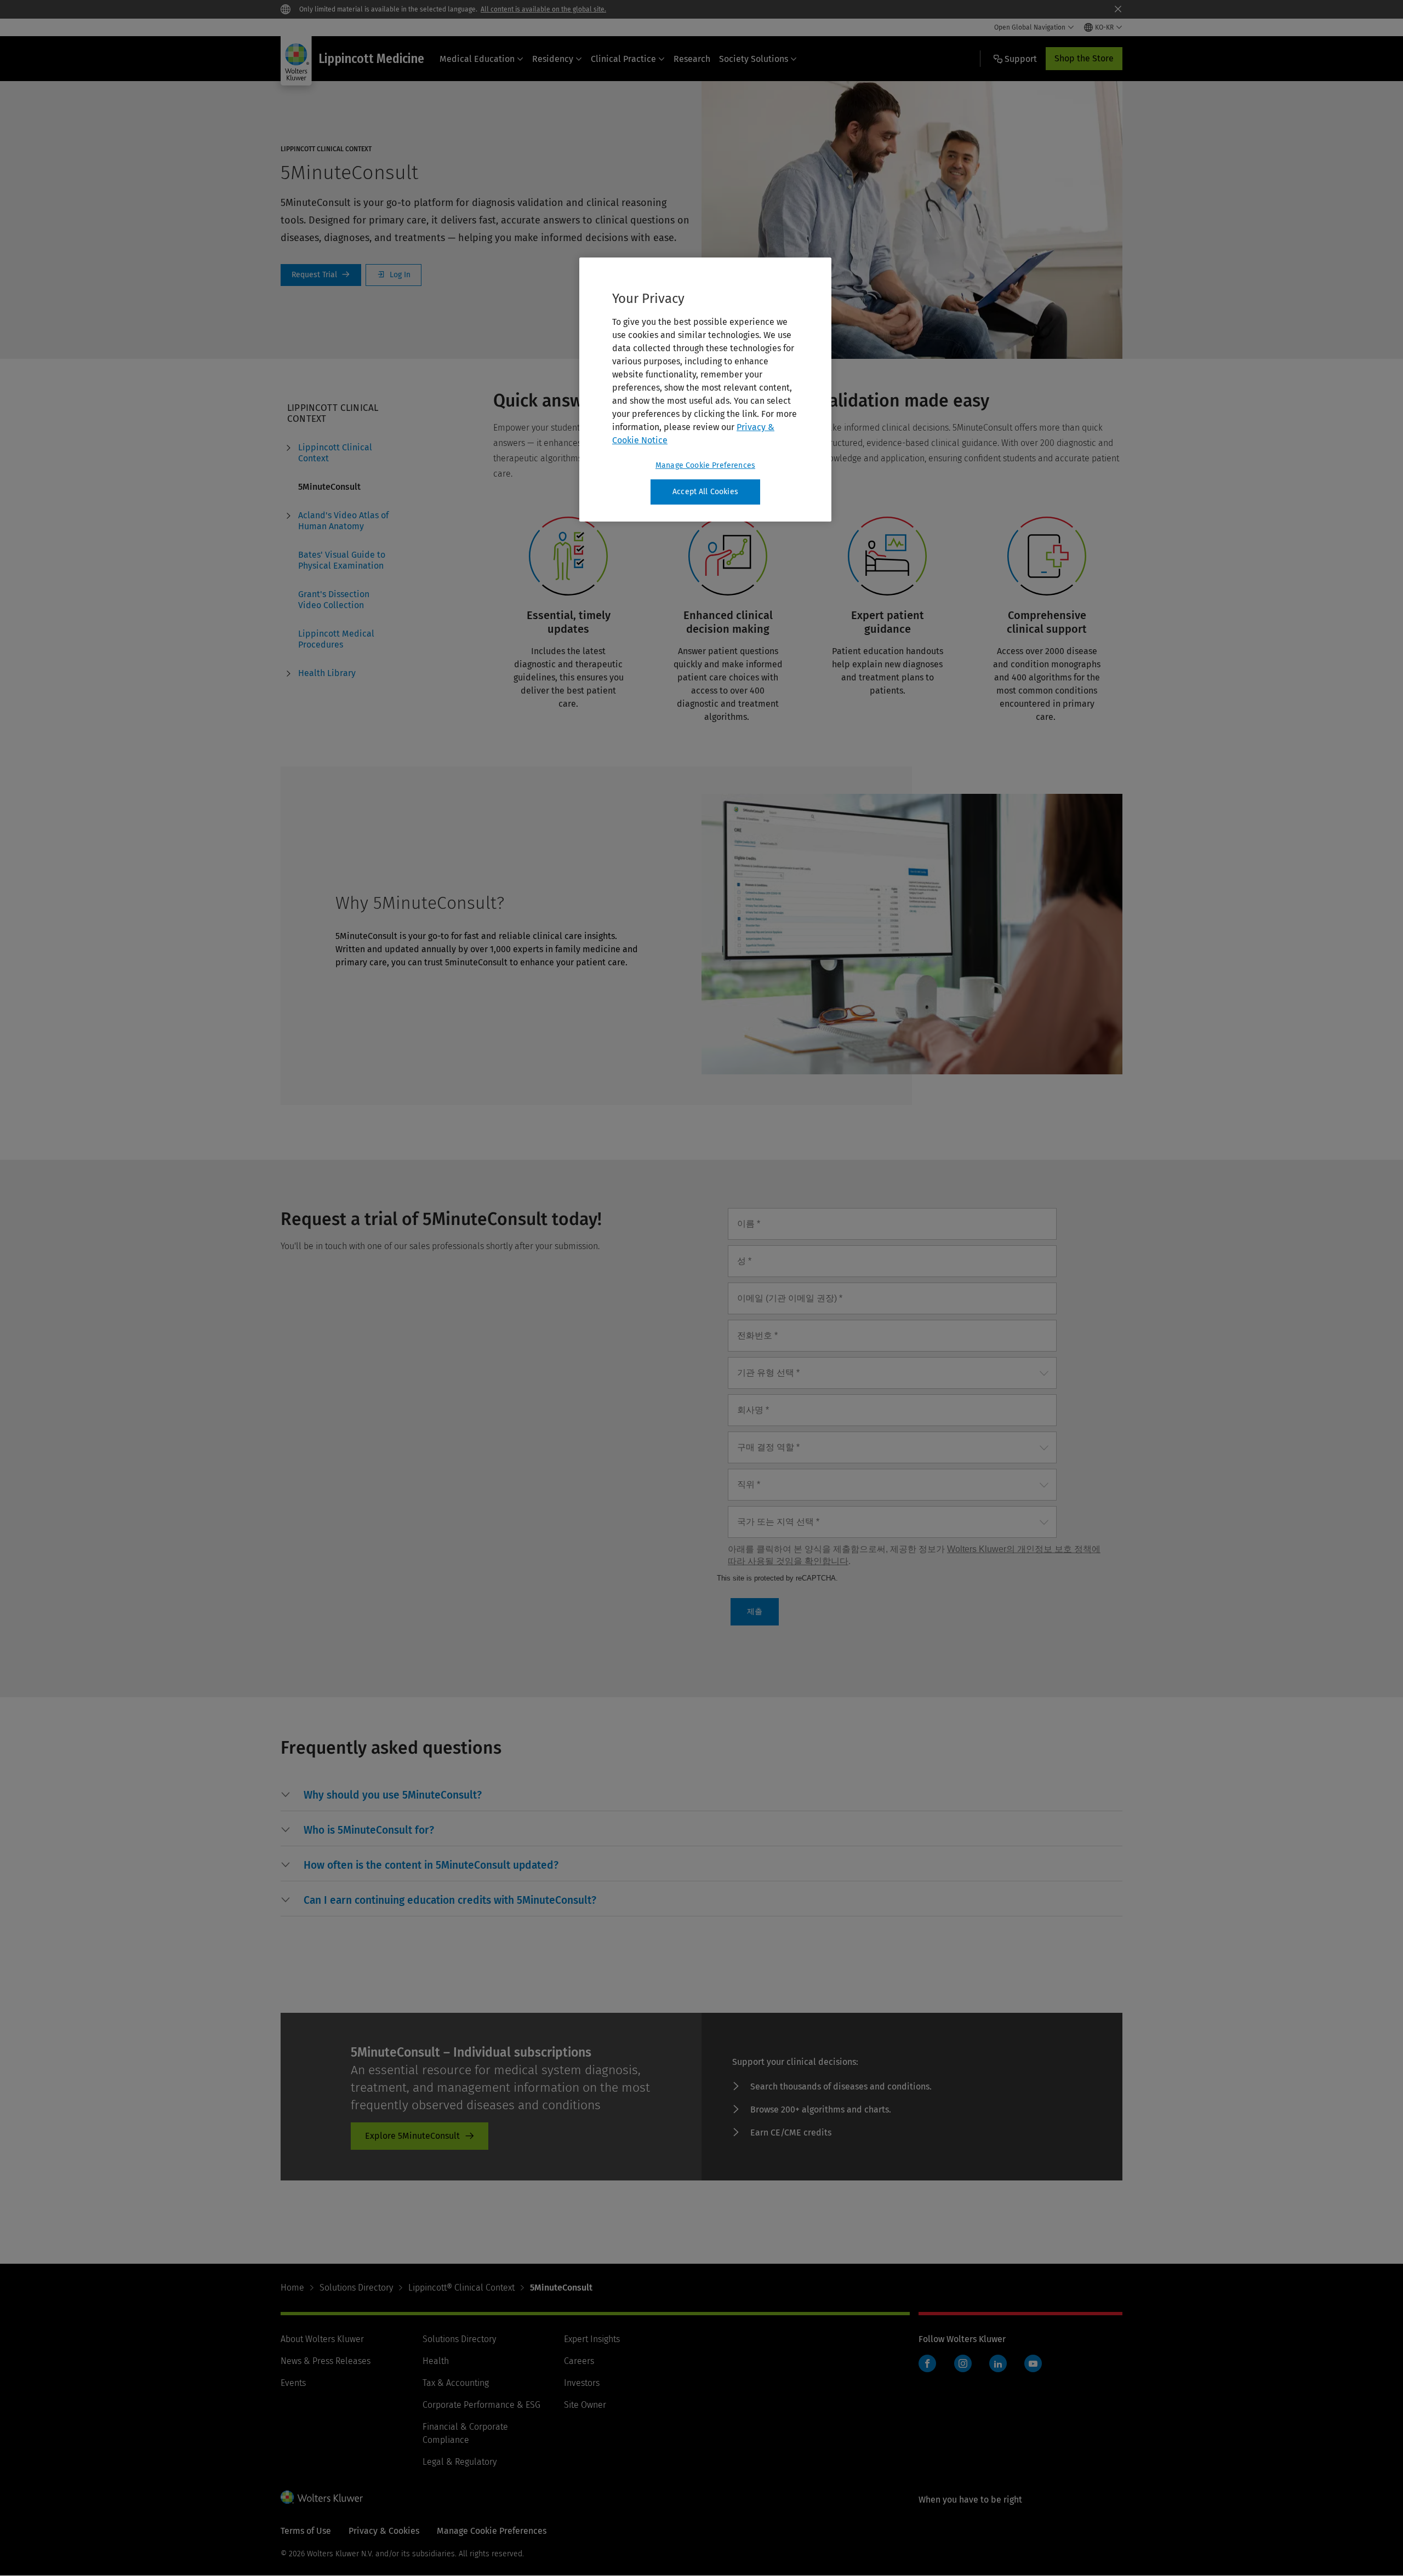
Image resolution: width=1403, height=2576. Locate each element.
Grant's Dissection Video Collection (334, 600)
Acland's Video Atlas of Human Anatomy (343, 521)
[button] (393, 1795)
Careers (579, 2361)
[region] (705, 390)
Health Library (327, 673)
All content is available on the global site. (543, 9)
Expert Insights (592, 2339)
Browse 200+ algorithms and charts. (821, 2110)
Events (293, 2383)
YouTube (1033, 2363)
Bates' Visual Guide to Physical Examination (342, 560)
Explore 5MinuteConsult (412, 2136)
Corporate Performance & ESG (481, 2405)
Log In (393, 275)
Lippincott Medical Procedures (336, 639)
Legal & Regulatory (460, 2462)
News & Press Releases (326, 2361)
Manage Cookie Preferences (705, 465)
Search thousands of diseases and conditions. (841, 2086)
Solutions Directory (356, 2288)
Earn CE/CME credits (791, 2133)
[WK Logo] (322, 2497)
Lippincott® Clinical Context (461, 2288)
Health (436, 2361)
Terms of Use (306, 2531)
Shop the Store (1084, 58)
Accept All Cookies (705, 492)
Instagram (963, 2363)
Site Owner (585, 2405)
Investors (582, 2383)
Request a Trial (321, 275)
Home (292, 2288)
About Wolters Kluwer (322, 2339)
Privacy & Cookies (384, 2531)
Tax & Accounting (456, 2383)
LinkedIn (998, 2363)
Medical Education (477, 59)
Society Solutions (754, 59)
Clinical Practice (623, 59)
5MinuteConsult (329, 487)
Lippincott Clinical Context (335, 453)
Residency (553, 59)
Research (692, 59)
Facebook (927, 2363)
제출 (755, 1611)
